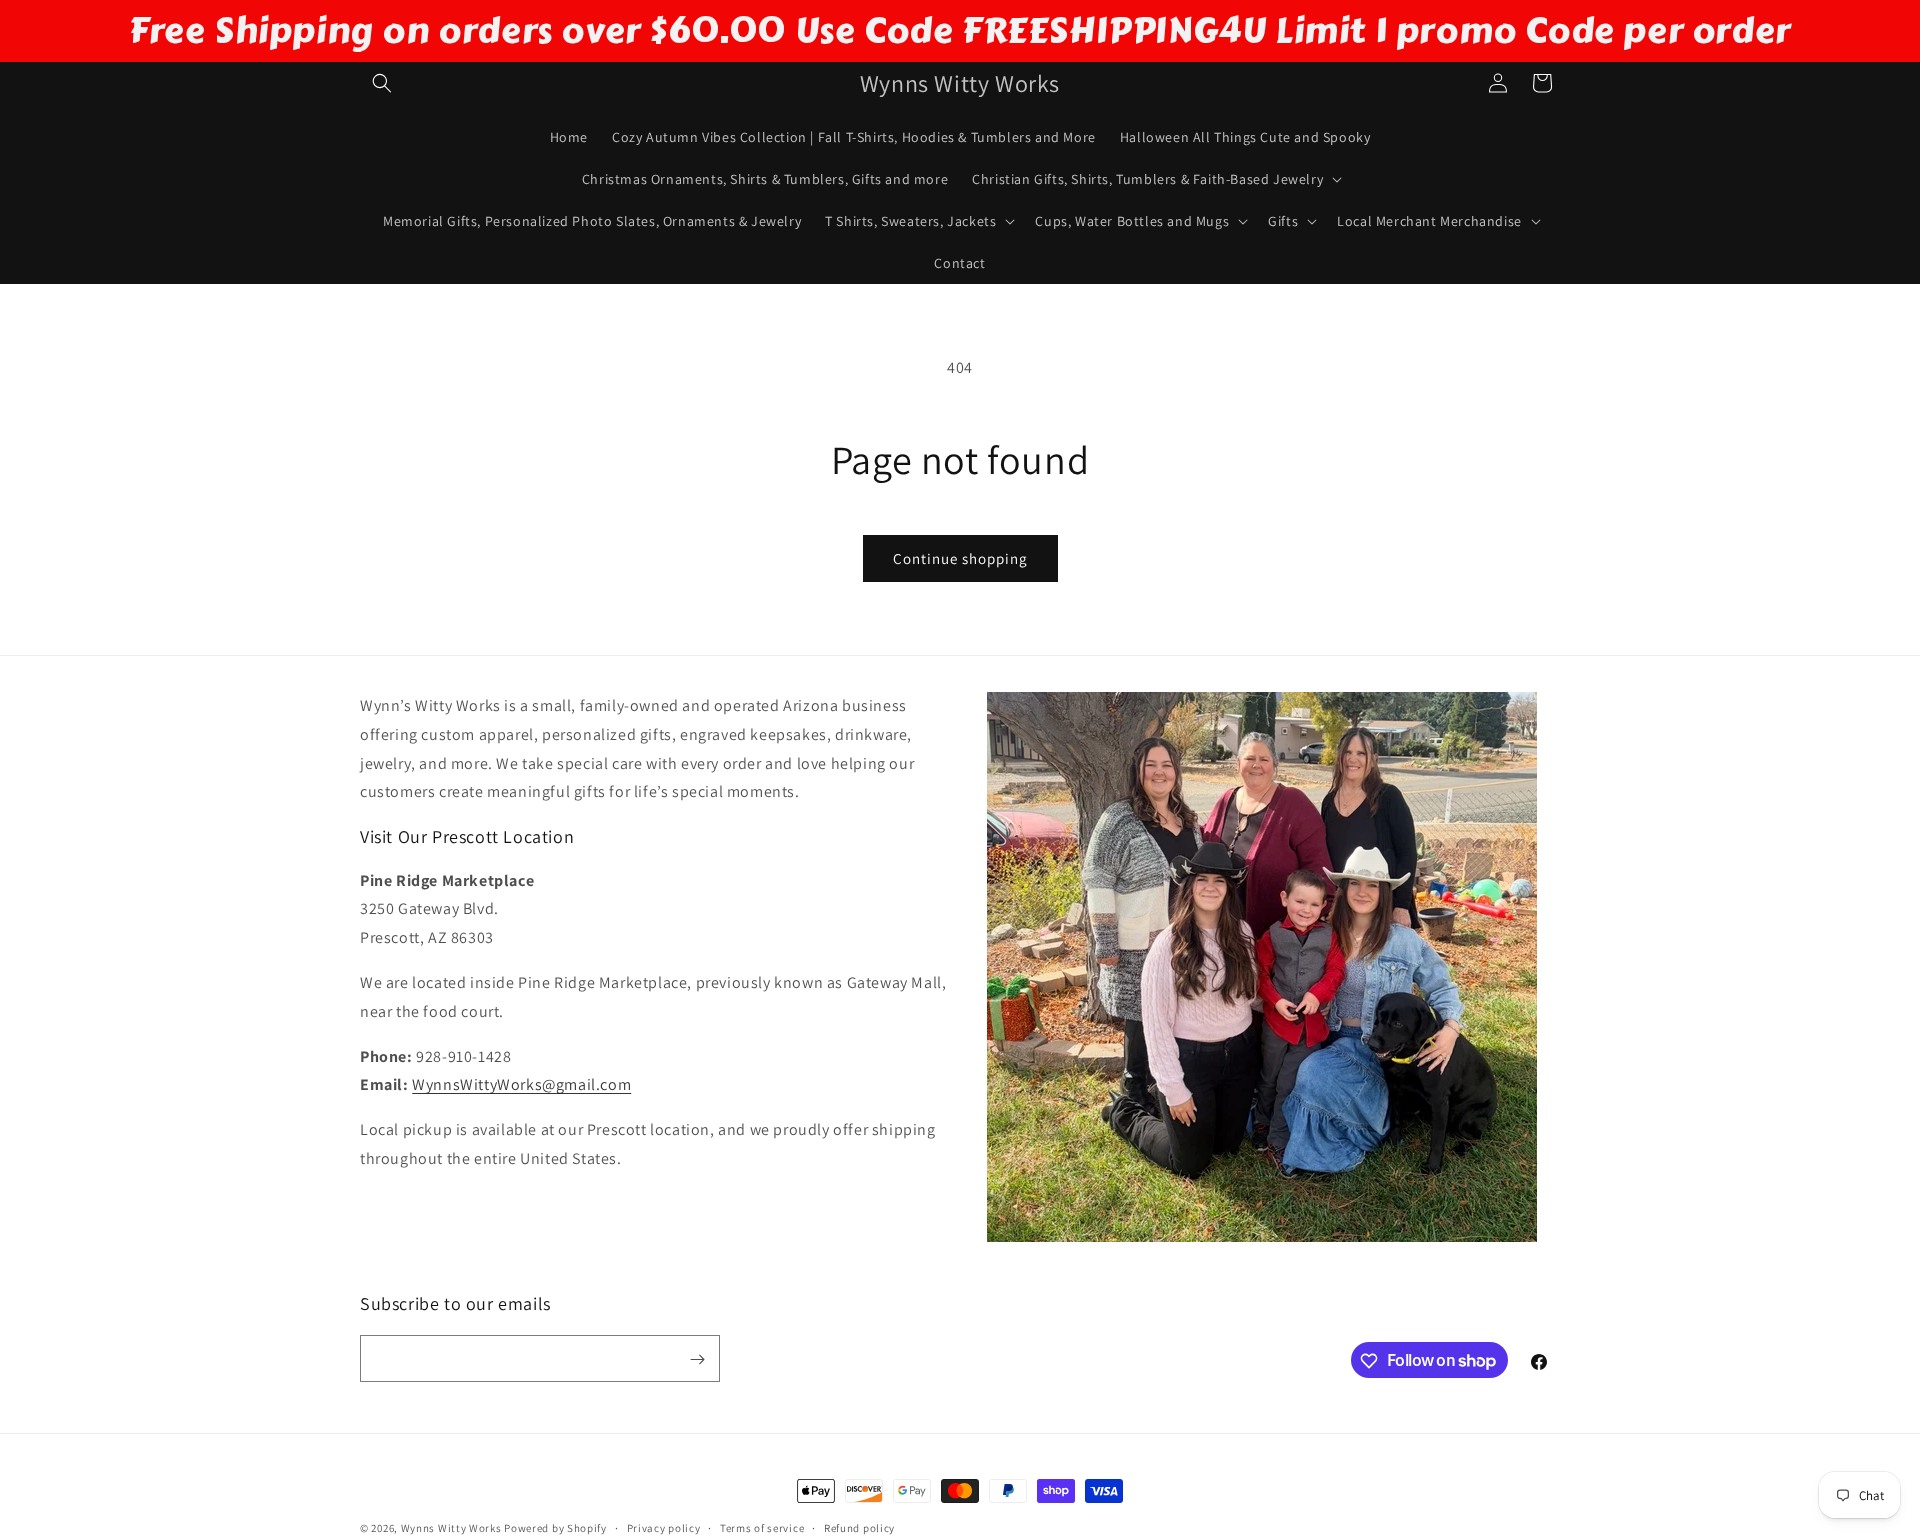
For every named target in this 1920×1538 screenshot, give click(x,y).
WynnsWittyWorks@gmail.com (521, 1085)
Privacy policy (664, 1527)
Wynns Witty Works (451, 1528)
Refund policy (859, 1527)
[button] (382, 83)
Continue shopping (960, 558)
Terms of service (762, 1527)
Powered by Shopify (555, 1528)
